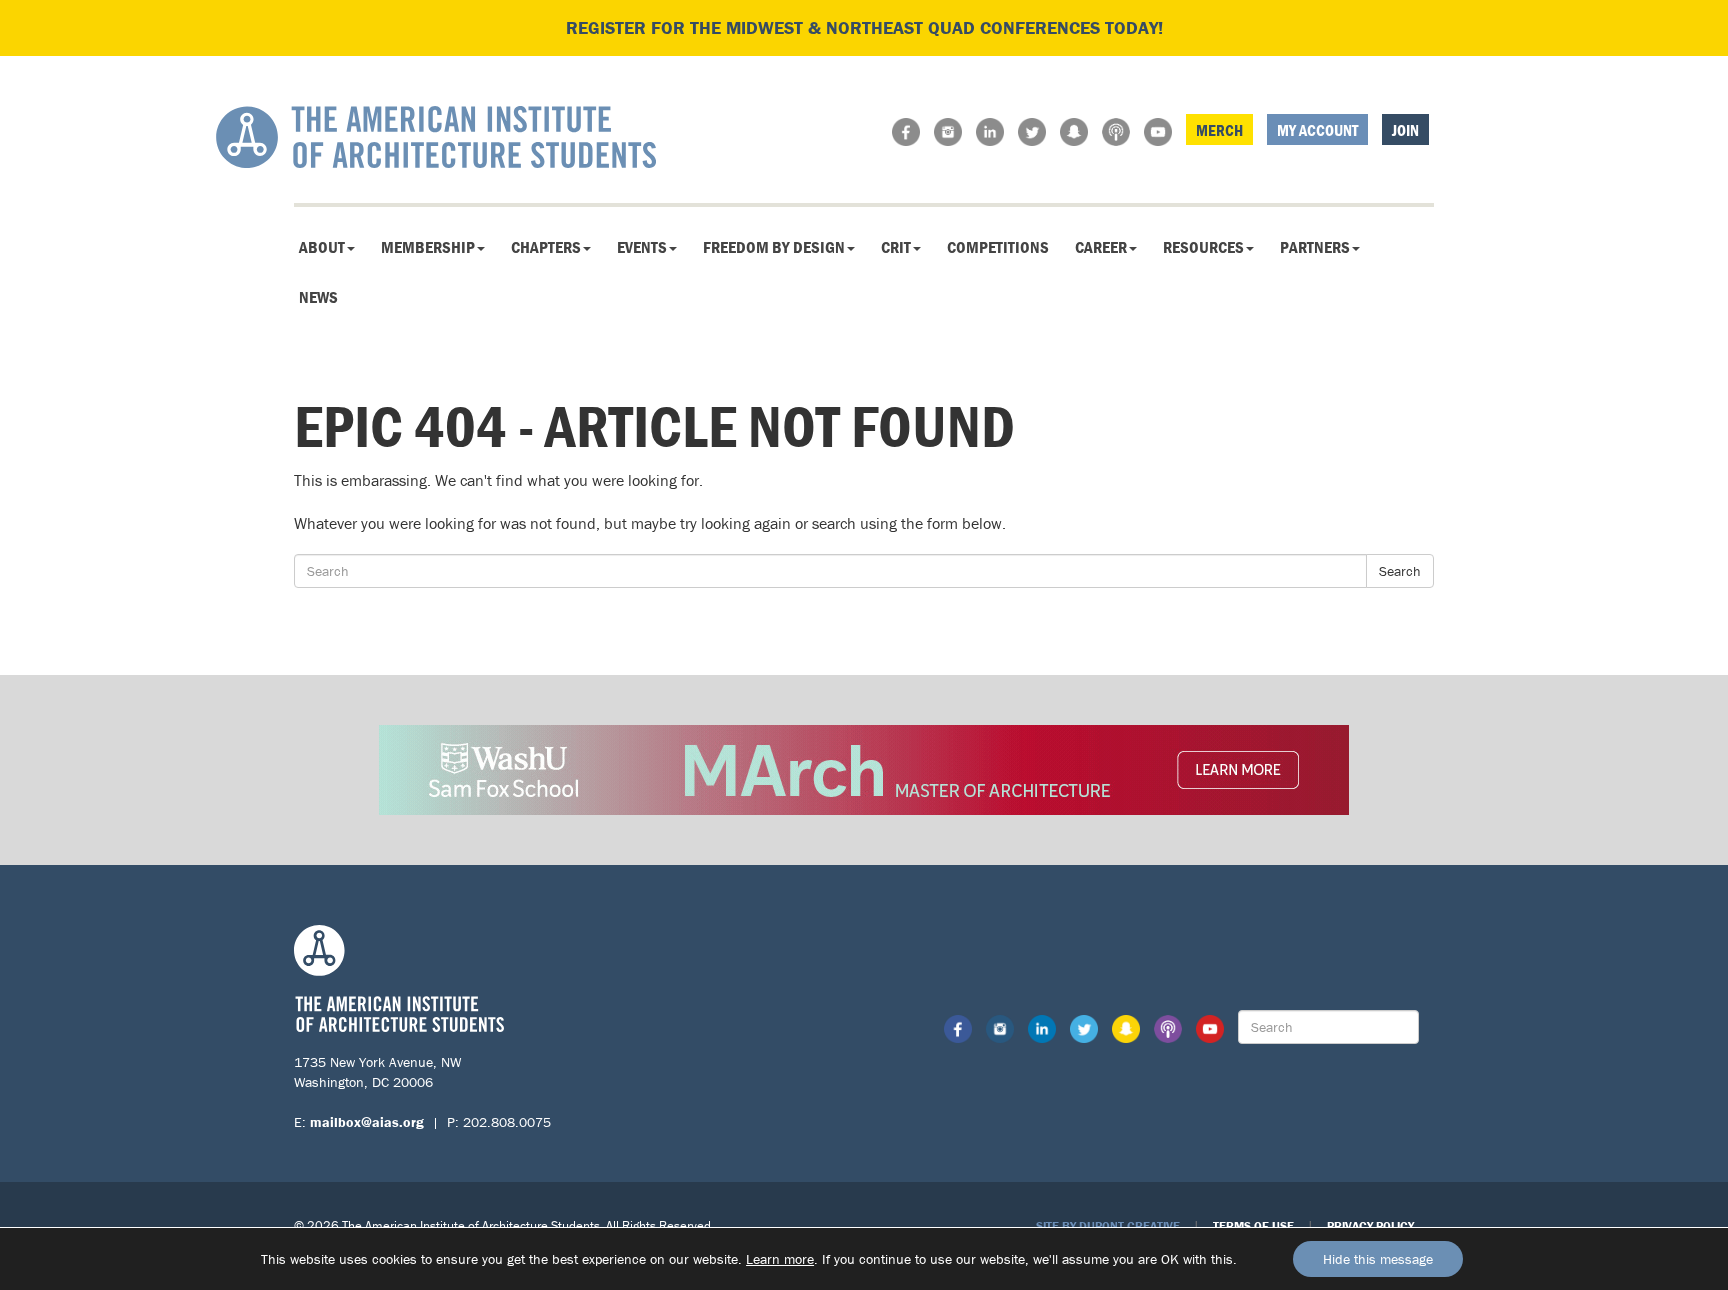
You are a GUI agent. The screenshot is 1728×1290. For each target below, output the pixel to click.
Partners (1315, 247)
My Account (1317, 130)
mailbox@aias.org (367, 1122)
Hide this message (1378, 1259)
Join (1405, 130)
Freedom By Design (774, 247)
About (322, 247)
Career (1101, 247)
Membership (428, 247)
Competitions (998, 247)
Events (642, 247)
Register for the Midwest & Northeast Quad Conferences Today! (864, 27)
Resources (1203, 247)
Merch (1219, 130)
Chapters (546, 247)
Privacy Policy (1370, 1225)
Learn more (780, 1259)
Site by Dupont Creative (1108, 1225)
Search (1400, 571)
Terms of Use (1253, 1225)
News (318, 297)
